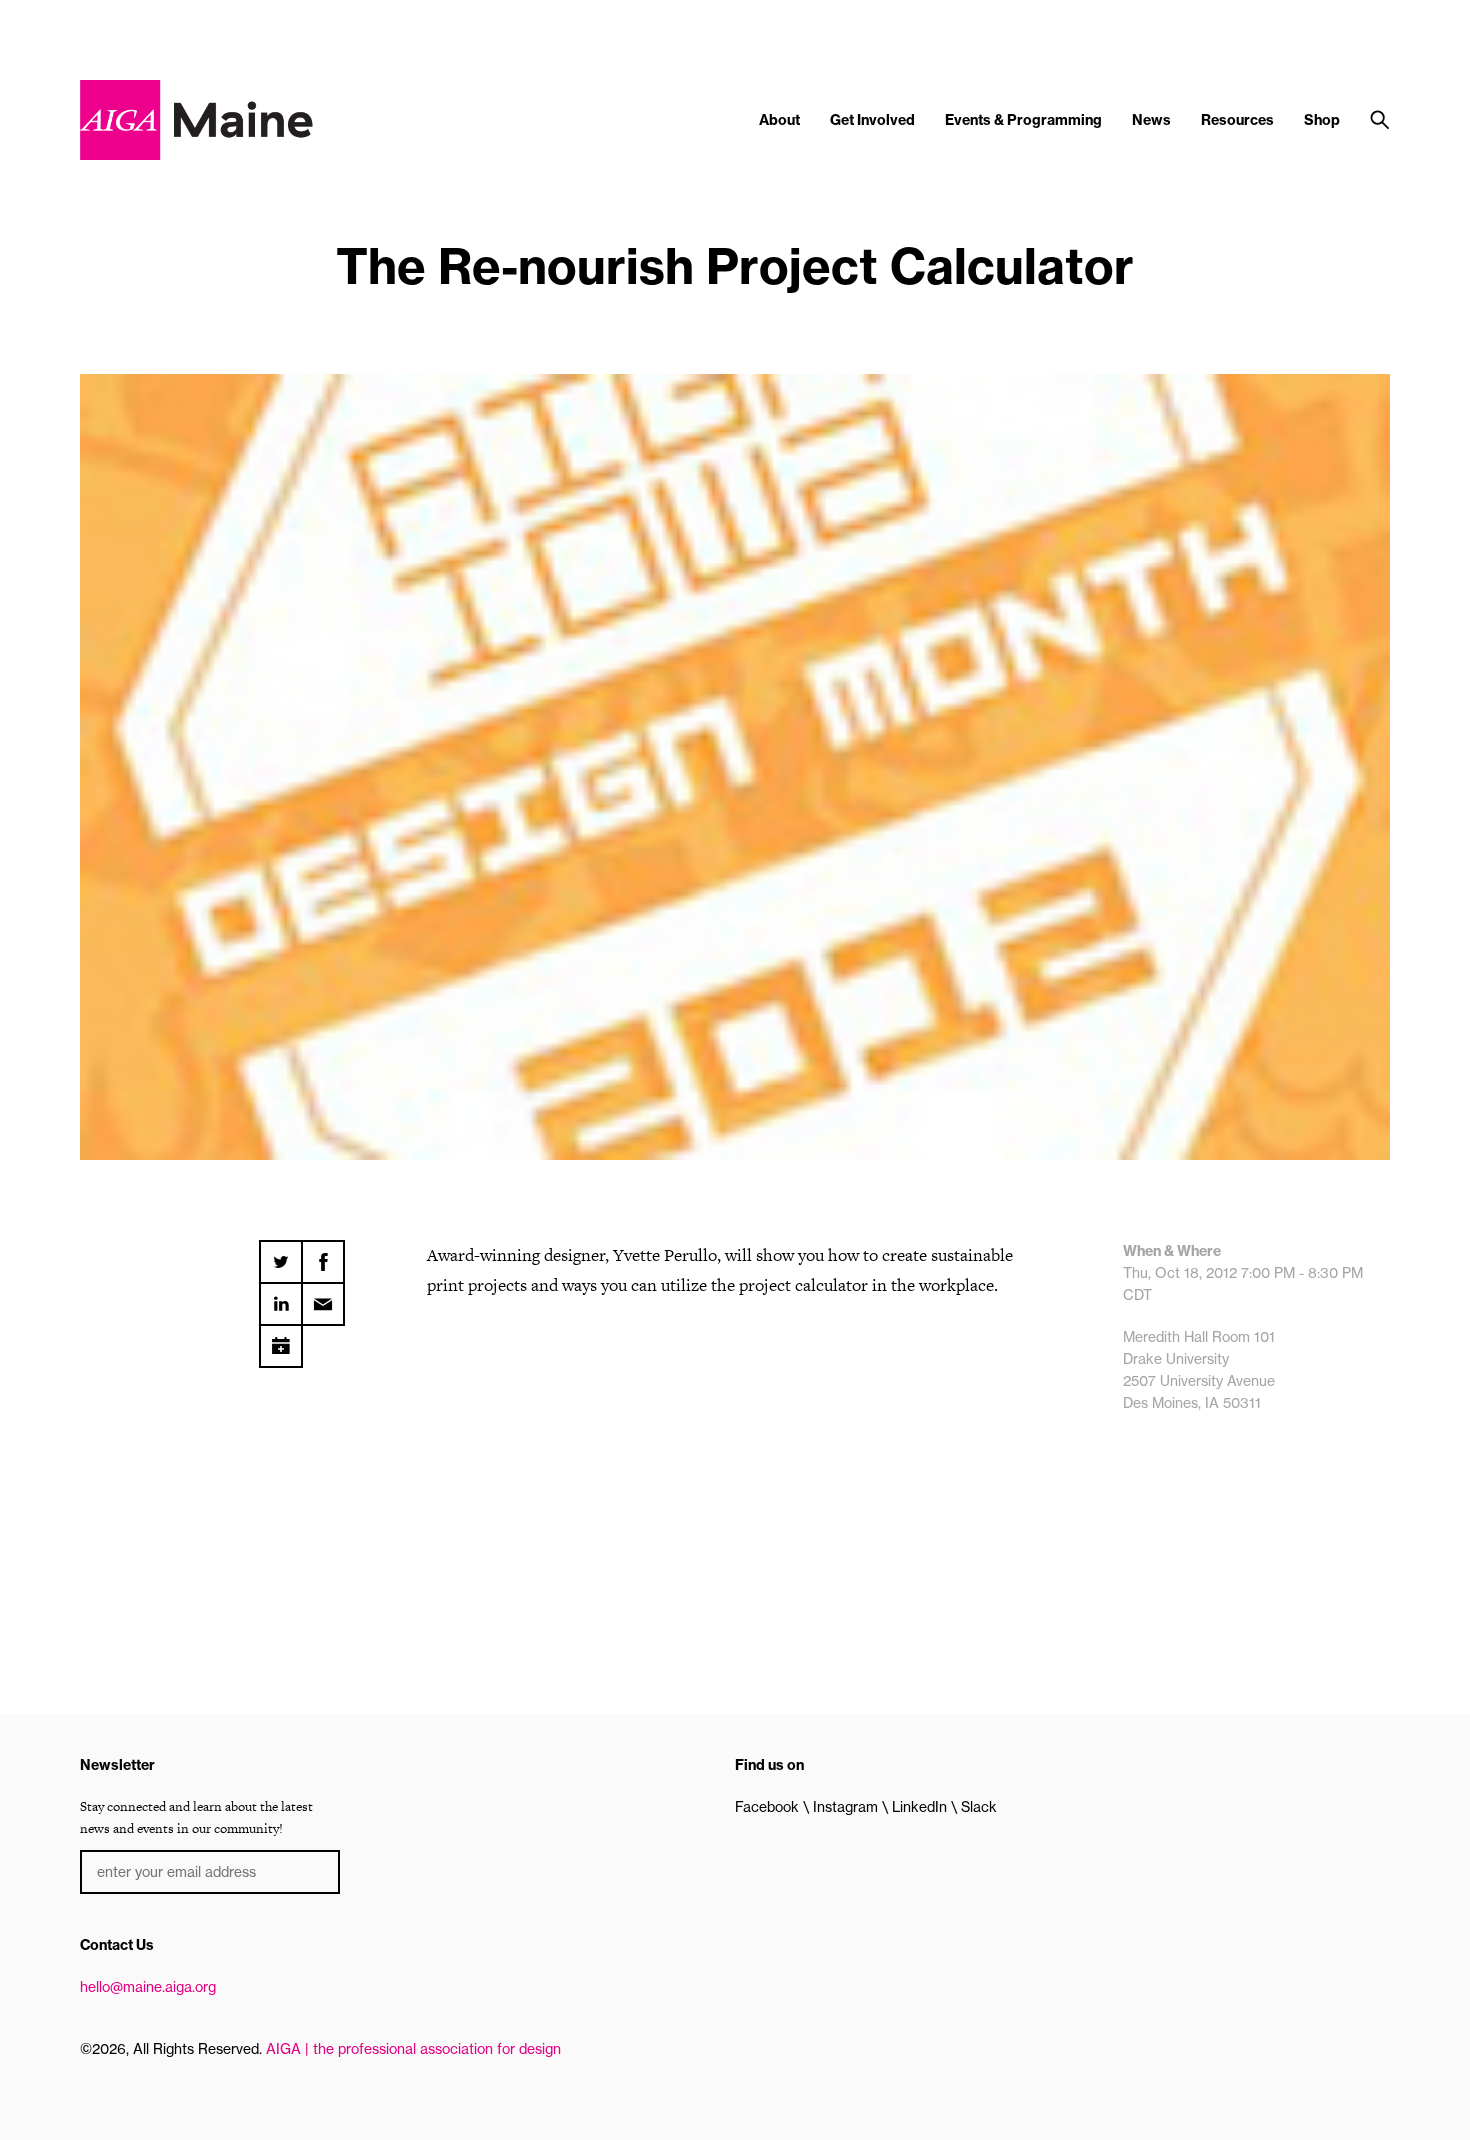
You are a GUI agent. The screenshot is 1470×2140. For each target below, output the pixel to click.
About (779, 120)
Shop (1322, 120)
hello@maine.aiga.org (148, 1987)
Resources (1237, 120)
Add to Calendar (281, 1339)
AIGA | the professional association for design (413, 2049)
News (1151, 120)
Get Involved (872, 120)
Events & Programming (1023, 120)
